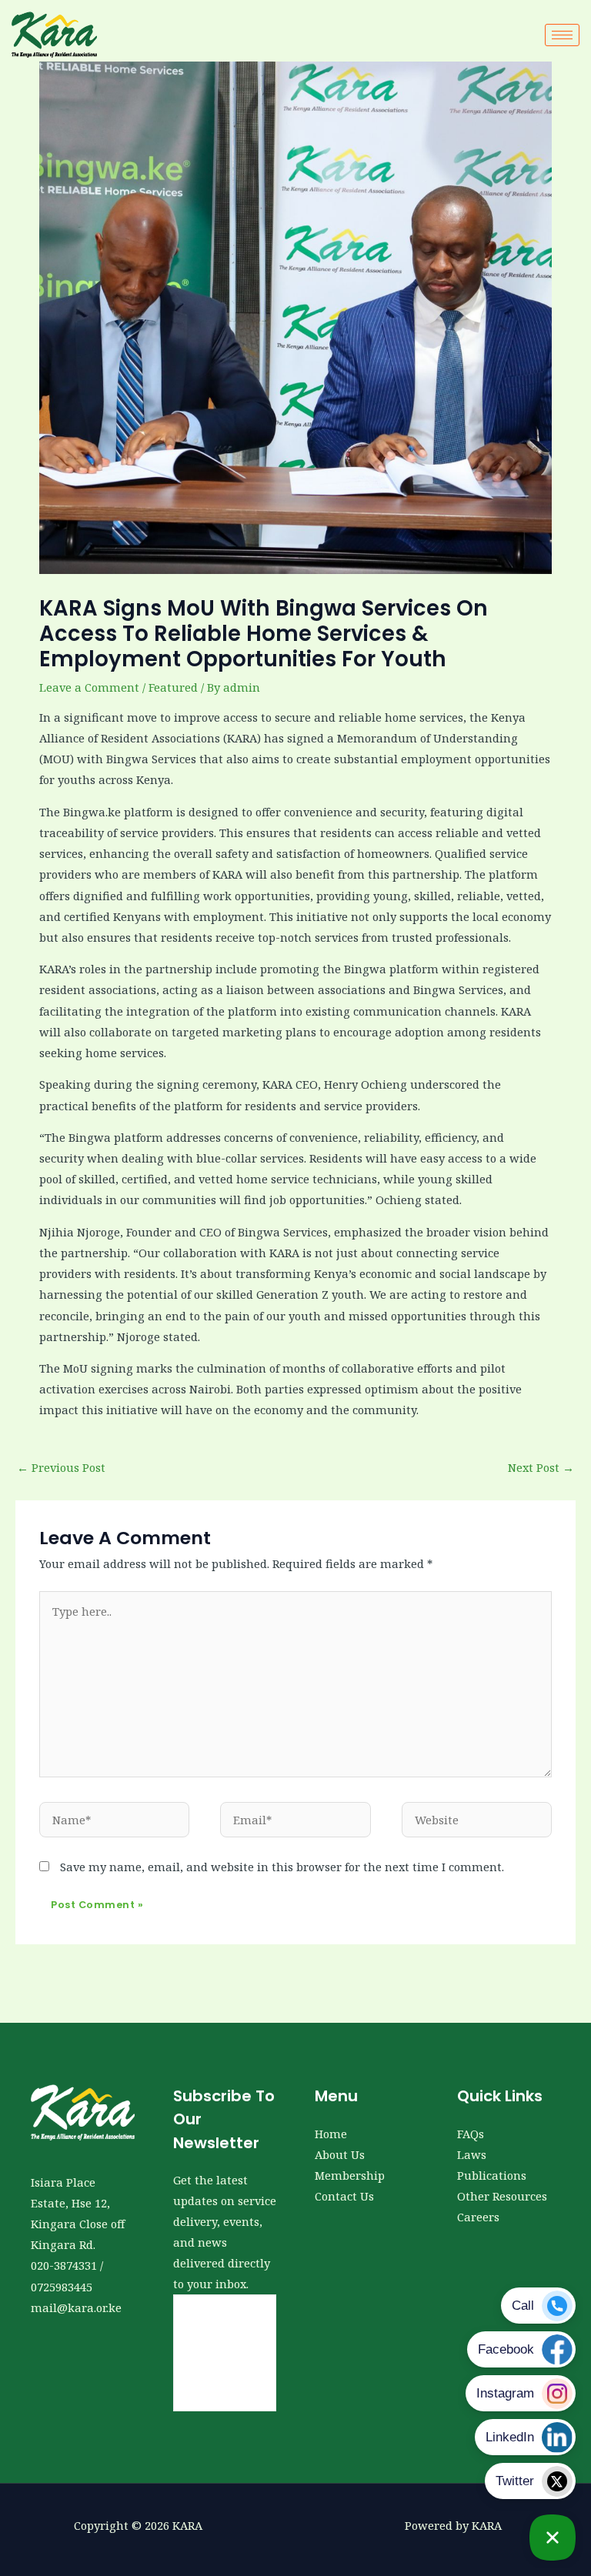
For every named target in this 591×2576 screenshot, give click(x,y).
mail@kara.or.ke (76, 2307)
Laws (472, 2154)
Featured (173, 687)
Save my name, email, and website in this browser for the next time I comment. (282, 1867)
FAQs (471, 2134)
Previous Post (61, 1467)
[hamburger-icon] (562, 35)
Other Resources (502, 2196)
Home (331, 2134)
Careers (478, 2217)
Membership (350, 2175)
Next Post (541, 1467)
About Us (340, 2154)
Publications (492, 2175)
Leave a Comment (89, 687)
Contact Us (344, 2196)
